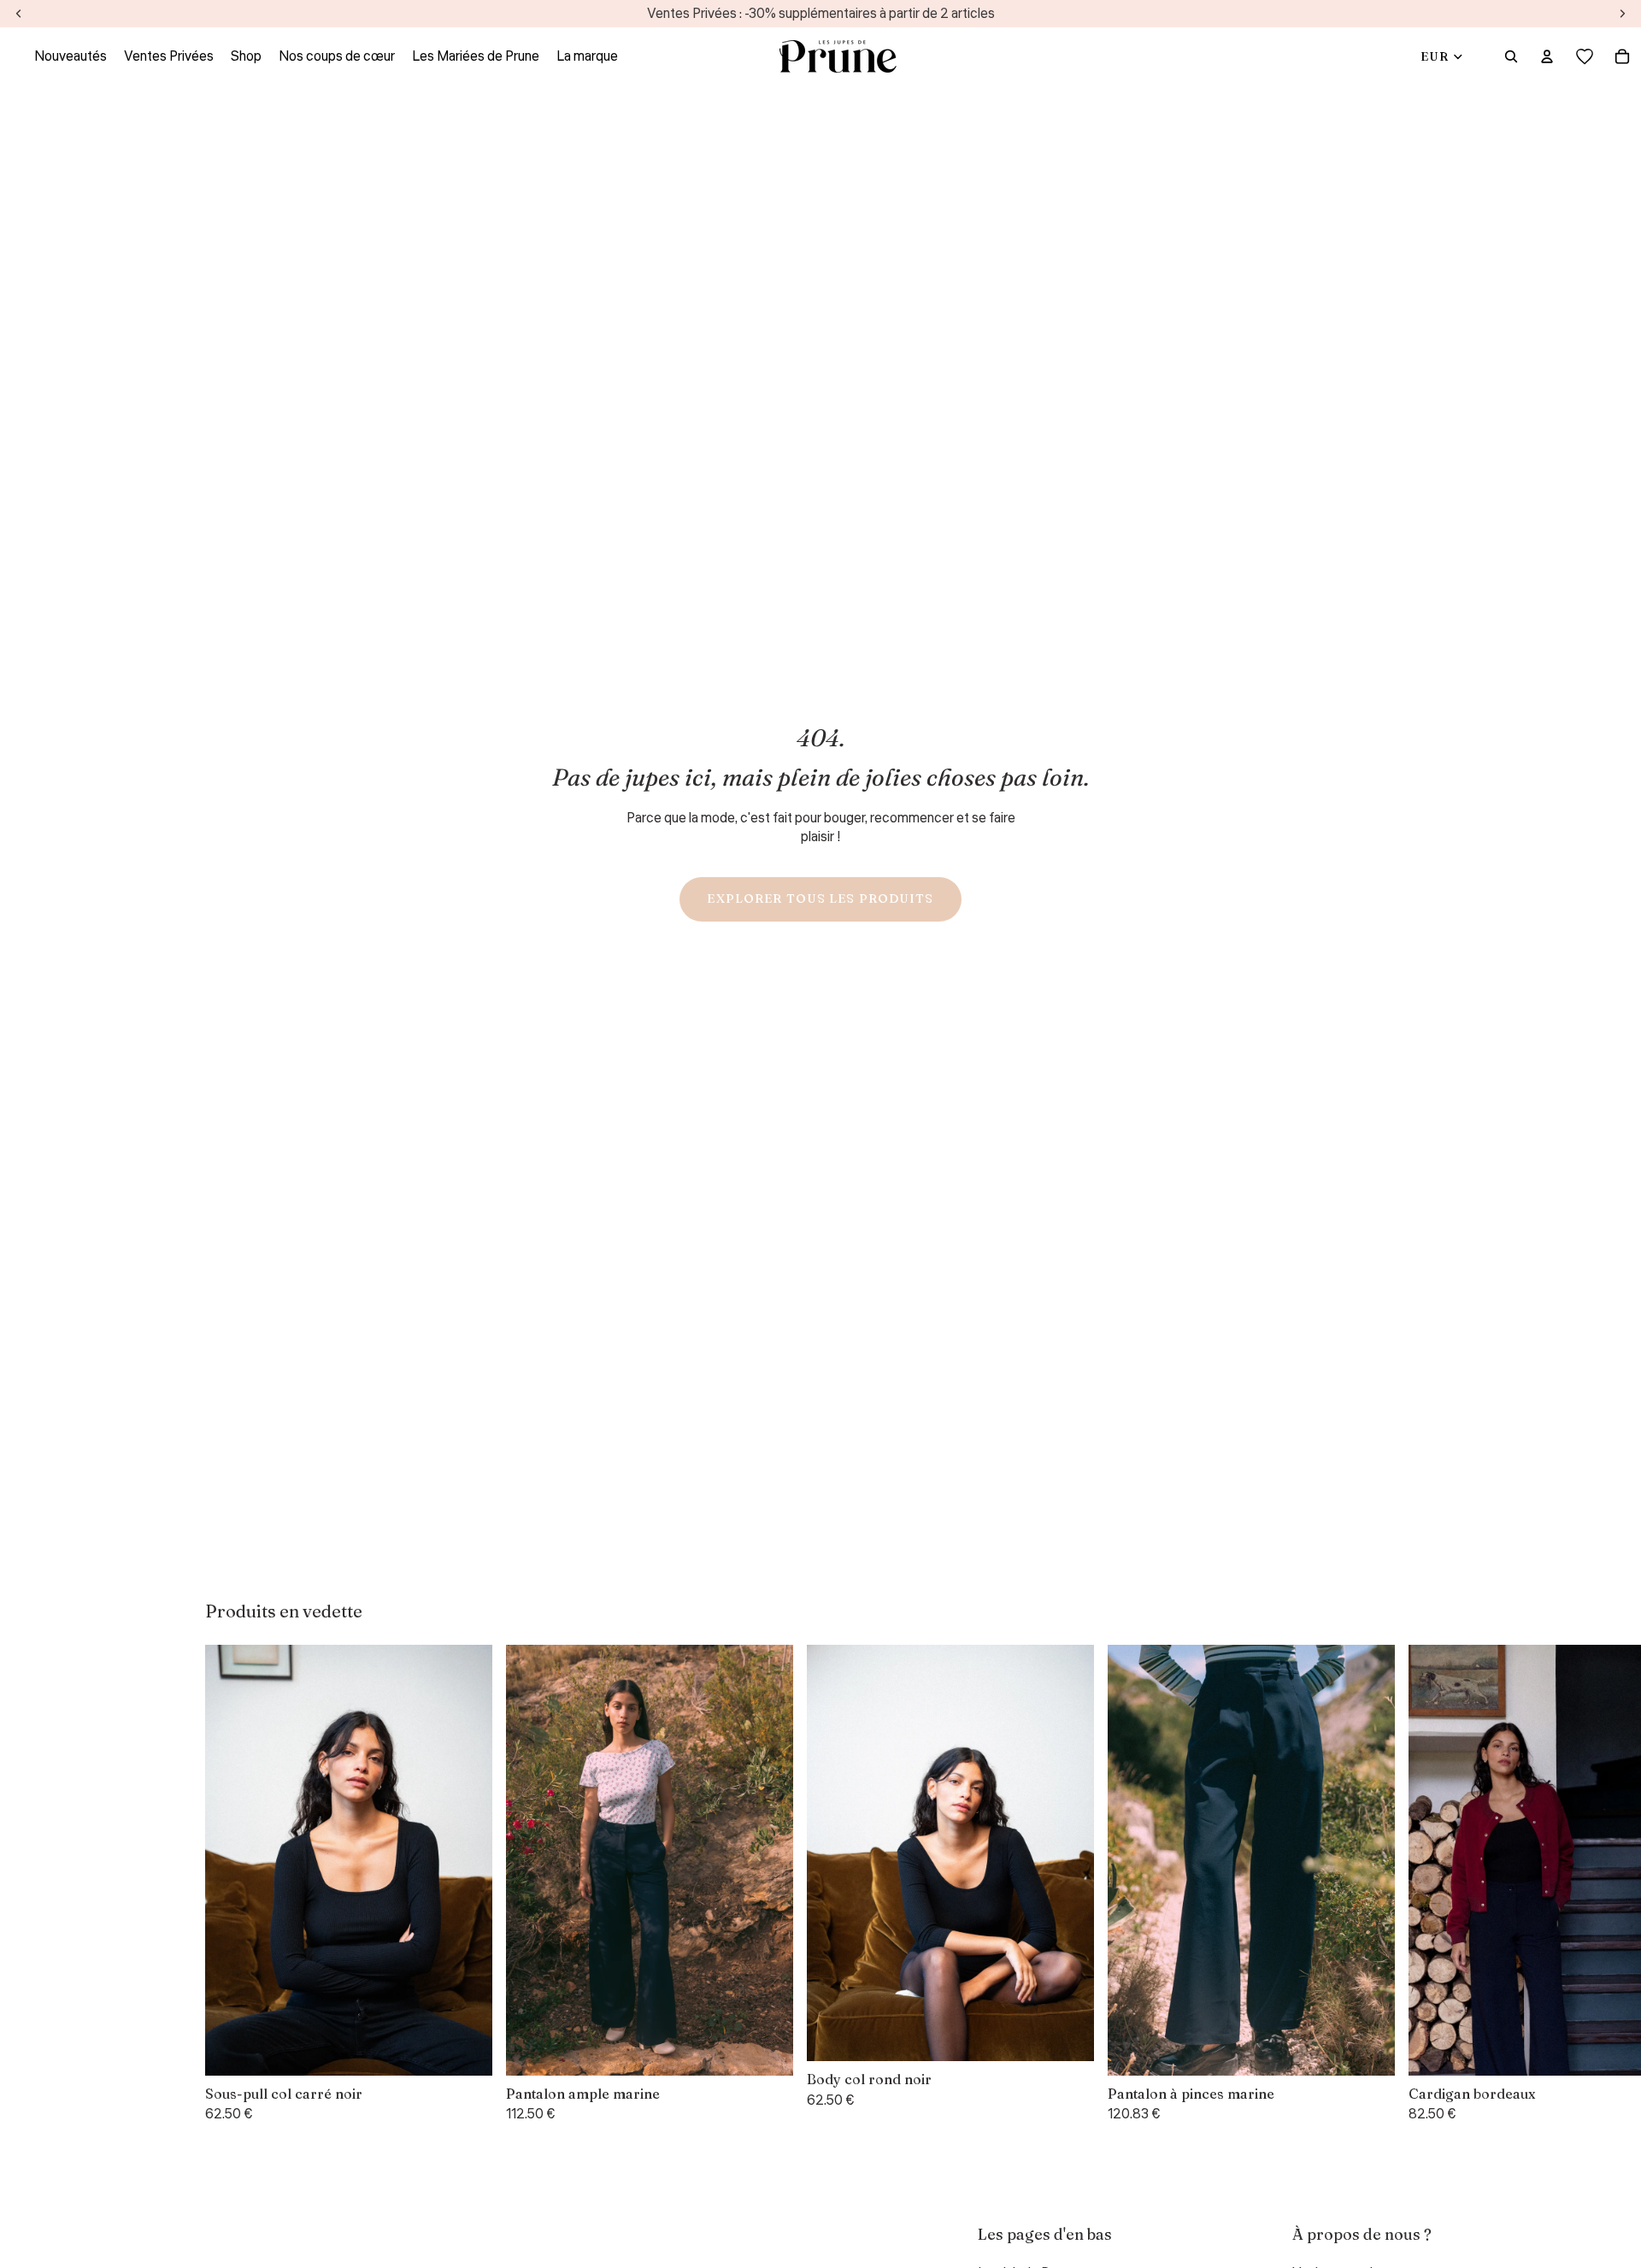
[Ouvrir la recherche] (1511, 56)
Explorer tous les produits (820, 898)
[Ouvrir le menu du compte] (1547, 56)
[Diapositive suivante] (1415, 1884)
